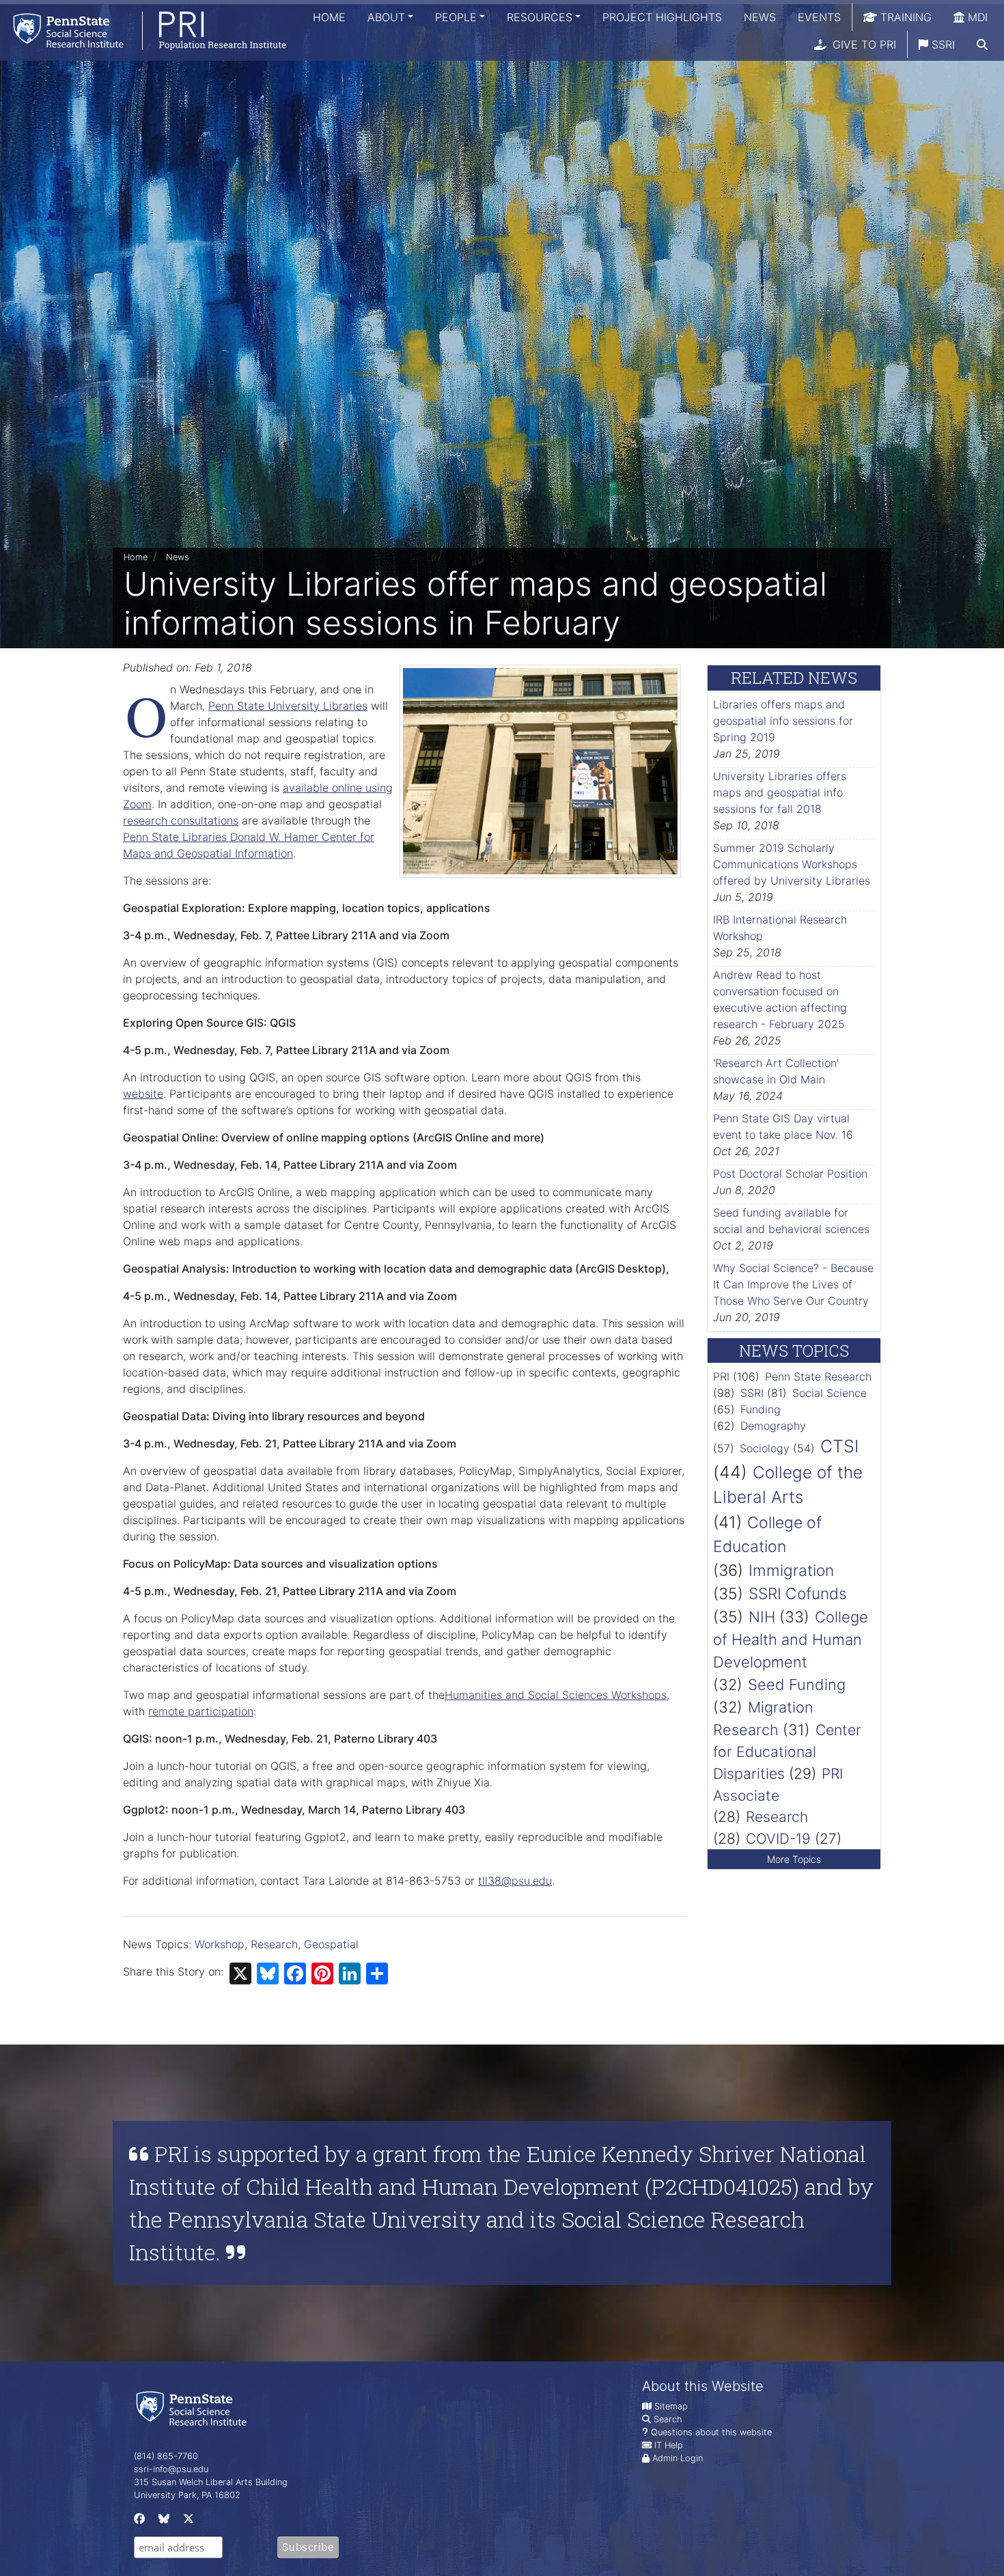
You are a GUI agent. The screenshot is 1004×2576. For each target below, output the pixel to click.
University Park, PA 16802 (187, 2495)
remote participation (201, 1711)
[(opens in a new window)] (138, 2522)
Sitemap (671, 2406)
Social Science (829, 1393)
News (760, 17)
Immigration (791, 1570)
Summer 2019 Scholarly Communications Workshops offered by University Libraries (792, 864)
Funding (761, 1409)
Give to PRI (863, 44)
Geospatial (331, 1944)
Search (668, 2419)
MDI (976, 17)
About (386, 17)
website (143, 1094)
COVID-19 (778, 1839)
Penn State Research (818, 1376)
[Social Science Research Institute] (194, 2408)
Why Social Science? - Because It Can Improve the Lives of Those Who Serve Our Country (793, 1284)
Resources (540, 17)
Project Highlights (662, 17)
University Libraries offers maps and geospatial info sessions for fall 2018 (780, 792)
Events (819, 17)
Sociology (765, 1448)
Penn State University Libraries (288, 706)
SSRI (942, 44)
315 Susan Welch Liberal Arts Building (211, 2482)
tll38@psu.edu (515, 1881)
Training (904, 17)
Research (274, 1944)
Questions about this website (711, 2432)
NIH (762, 1617)
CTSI (839, 1446)
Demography (773, 1426)
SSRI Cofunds (798, 1593)
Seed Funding (797, 1685)
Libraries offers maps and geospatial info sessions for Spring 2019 (783, 721)
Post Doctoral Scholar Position (790, 1174)
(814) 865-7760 (166, 2456)
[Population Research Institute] (143, 30)
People (456, 17)
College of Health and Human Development (791, 1639)
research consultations (181, 820)
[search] (982, 44)
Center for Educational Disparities (787, 1751)
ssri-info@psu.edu (171, 2469)
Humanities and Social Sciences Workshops (556, 1695)
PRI (721, 1376)
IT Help (669, 2445)
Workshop (220, 1944)
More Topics (794, 1859)
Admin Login (678, 2458)
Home (329, 17)
